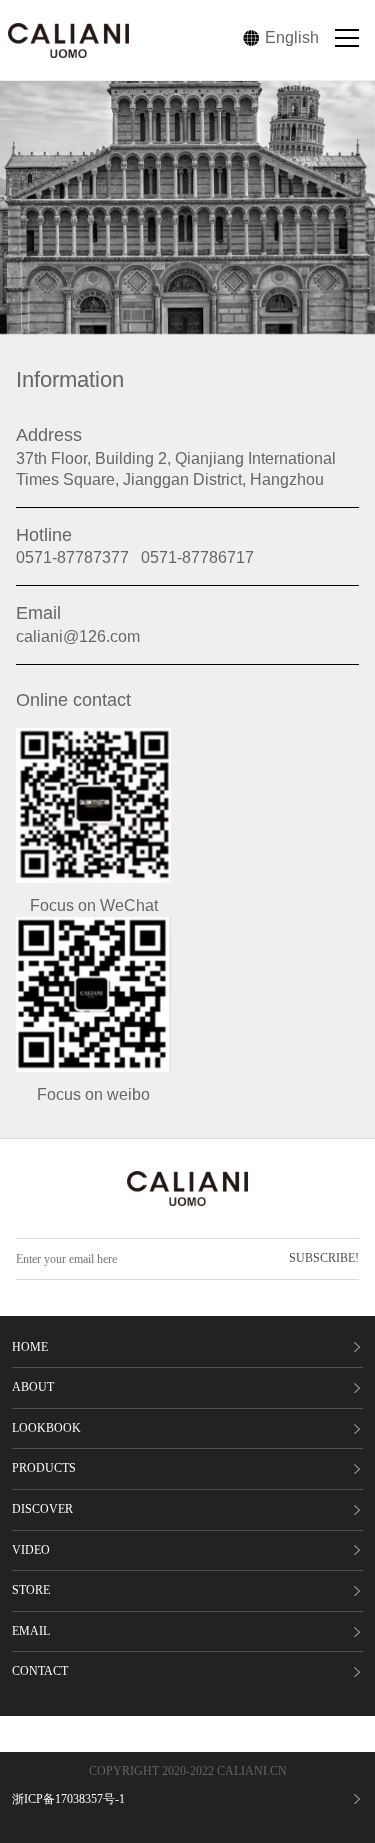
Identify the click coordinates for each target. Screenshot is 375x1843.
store (31, 1590)
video (31, 1550)
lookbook (46, 1428)
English (292, 37)
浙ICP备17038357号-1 (68, 1799)
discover (42, 1509)
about (33, 1387)
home (30, 1347)
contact (40, 1671)
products (44, 1468)
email (31, 1631)
